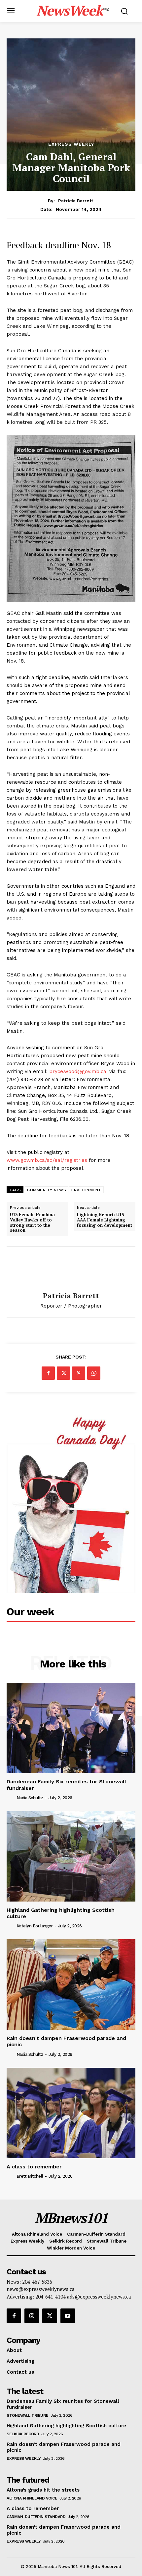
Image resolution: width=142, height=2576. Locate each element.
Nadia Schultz (30, 1798)
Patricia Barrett (76, 201)
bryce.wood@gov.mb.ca (78, 1071)
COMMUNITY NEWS (47, 1190)
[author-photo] (11, 1798)
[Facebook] (48, 1373)
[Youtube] (68, 2316)
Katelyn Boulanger (35, 1926)
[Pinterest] (79, 1373)
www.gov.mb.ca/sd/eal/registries (47, 1160)
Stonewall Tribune (28, 2415)
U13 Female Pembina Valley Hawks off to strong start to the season (32, 1222)
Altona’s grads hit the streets (43, 2490)
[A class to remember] (71, 2113)
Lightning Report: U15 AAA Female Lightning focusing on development (105, 1220)
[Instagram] (32, 2316)
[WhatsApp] (94, 1373)
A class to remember (34, 2167)
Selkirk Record (23, 2434)
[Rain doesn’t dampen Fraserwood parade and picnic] (71, 1984)
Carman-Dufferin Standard (36, 2517)
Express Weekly (71, 144)
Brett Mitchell (30, 2176)
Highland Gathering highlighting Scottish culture (61, 1913)
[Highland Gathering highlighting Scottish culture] (71, 1856)
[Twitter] (63, 1373)
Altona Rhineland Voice (32, 2498)
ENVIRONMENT (86, 1190)
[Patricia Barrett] (71, 1269)
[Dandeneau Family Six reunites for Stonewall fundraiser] (71, 1728)
